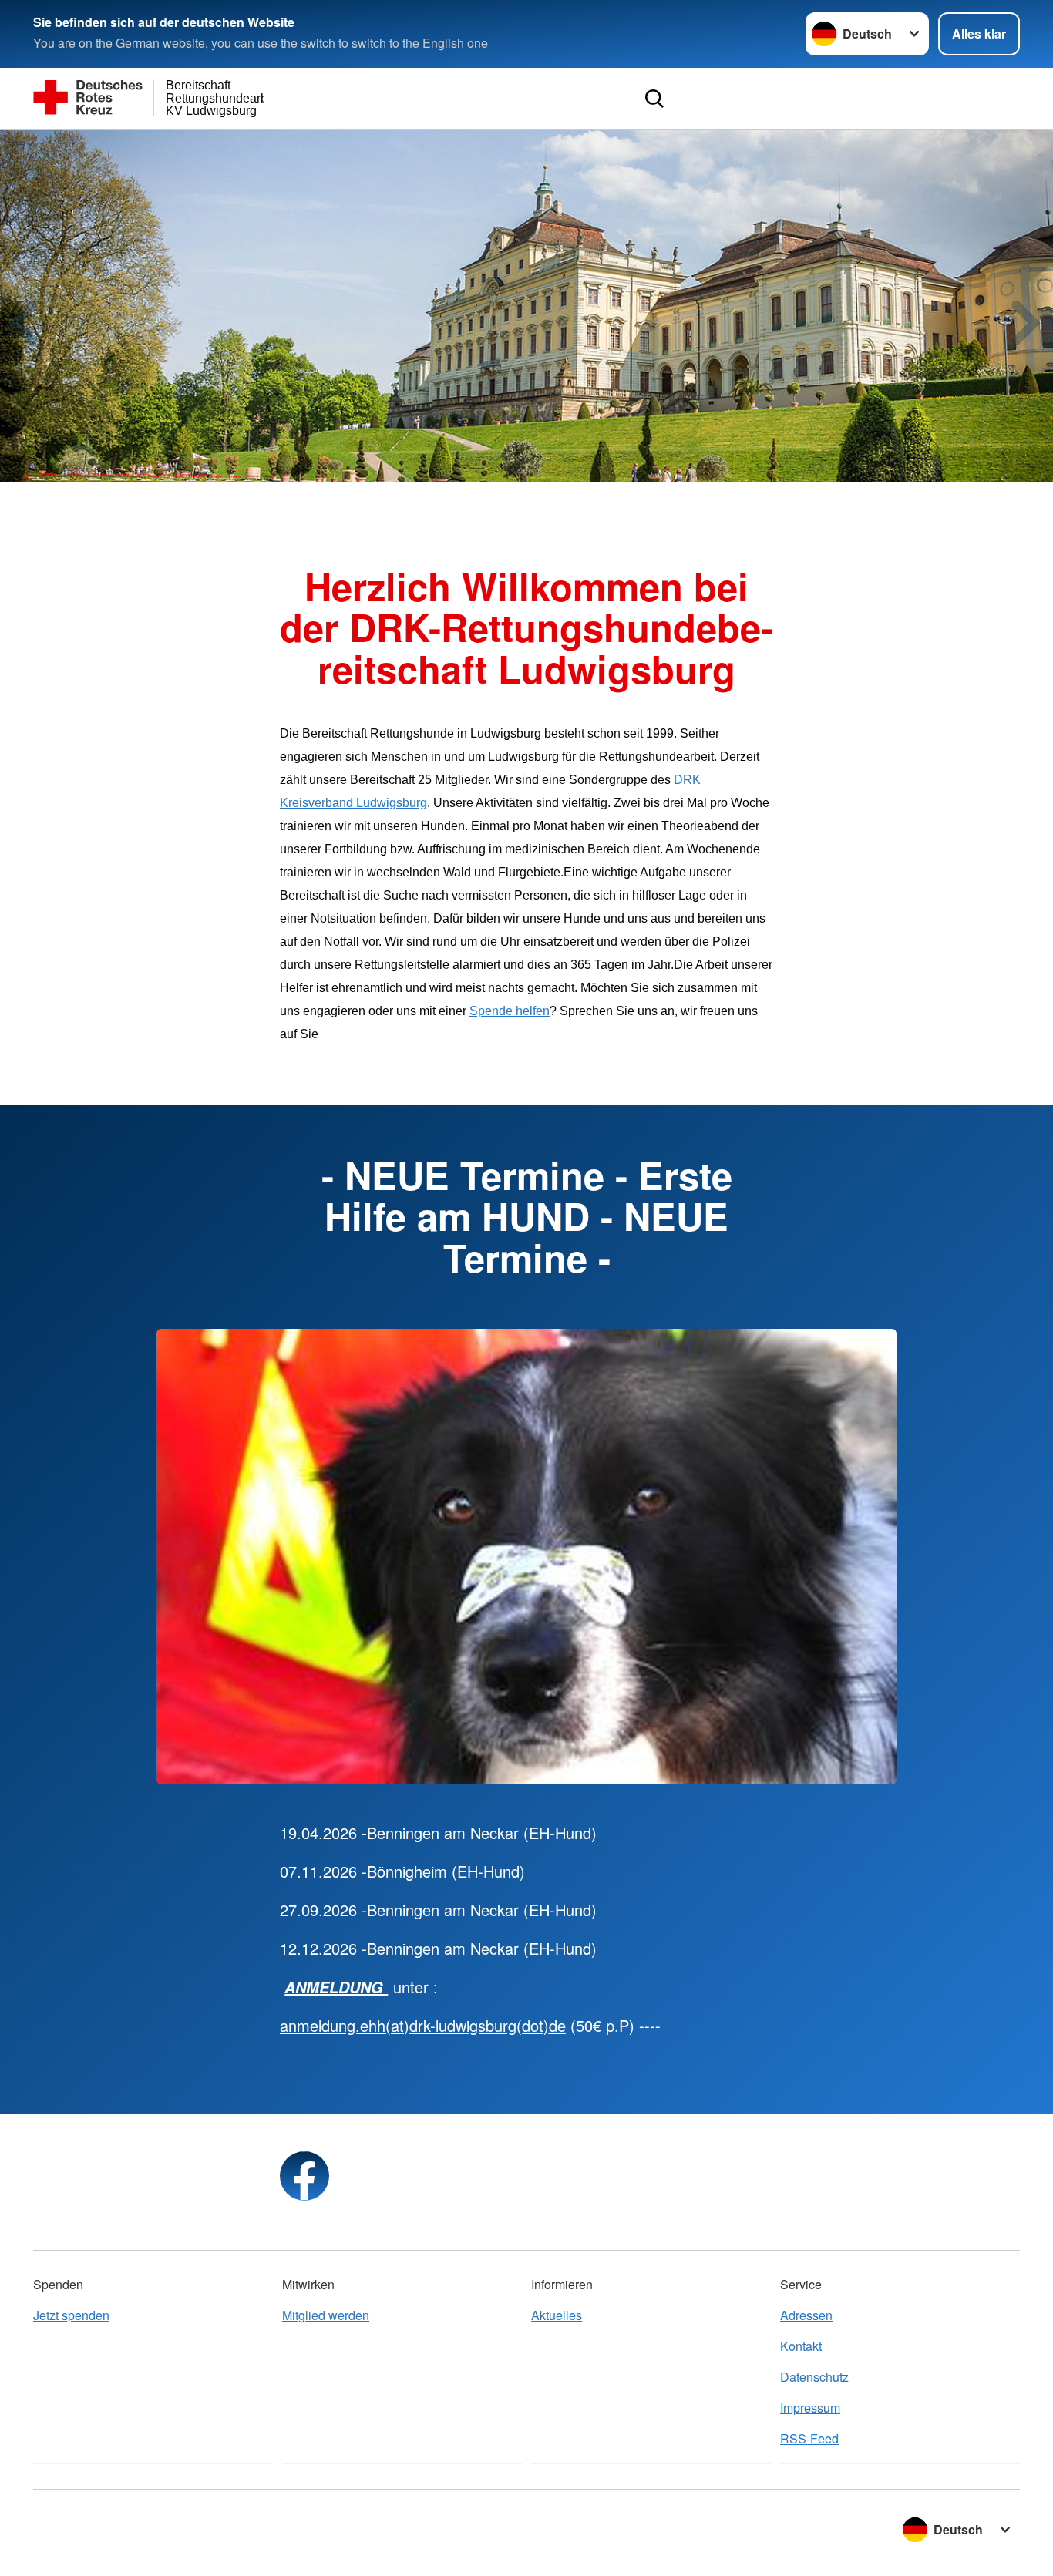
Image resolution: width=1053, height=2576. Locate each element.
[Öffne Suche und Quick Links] (654, 99)
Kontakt (801, 2346)
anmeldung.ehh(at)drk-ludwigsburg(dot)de (423, 2025)
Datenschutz (814, 2377)
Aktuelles (557, 2315)
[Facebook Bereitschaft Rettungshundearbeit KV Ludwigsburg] (304, 2176)
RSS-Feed (809, 2438)
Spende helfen (510, 1011)
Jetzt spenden (71, 2315)
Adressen (806, 2315)
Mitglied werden (326, 2315)
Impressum (810, 2408)
